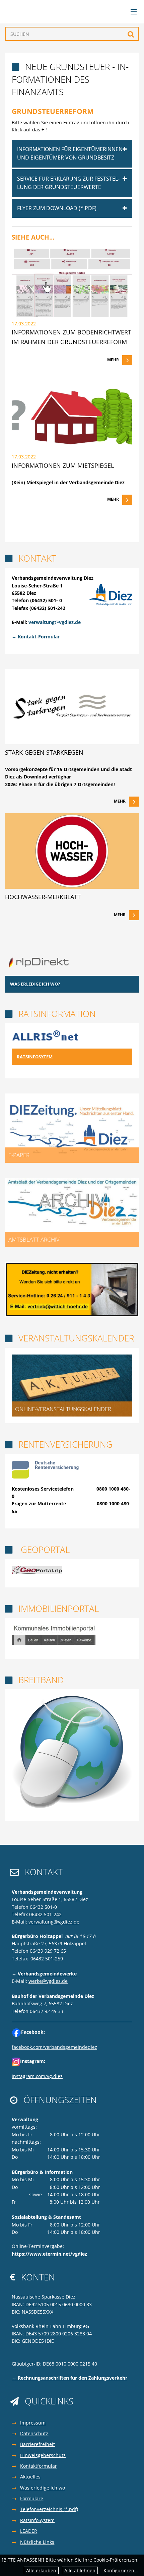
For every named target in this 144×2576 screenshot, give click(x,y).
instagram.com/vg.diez (37, 2076)
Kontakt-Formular (39, 637)
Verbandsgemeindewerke (47, 1974)
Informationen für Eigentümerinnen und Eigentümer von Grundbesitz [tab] (70, 153)
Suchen (131, 34)
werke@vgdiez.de (48, 1981)
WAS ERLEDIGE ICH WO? (35, 984)
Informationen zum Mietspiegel (63, 465)
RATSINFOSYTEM (35, 1057)
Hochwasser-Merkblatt (43, 897)
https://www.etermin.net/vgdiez (49, 2254)
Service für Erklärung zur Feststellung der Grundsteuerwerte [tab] (68, 183)
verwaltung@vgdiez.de (55, 622)
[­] (131, 12)
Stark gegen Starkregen (44, 752)
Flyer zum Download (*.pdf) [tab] (57, 208)
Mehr (113, 360)
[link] (72, 312)
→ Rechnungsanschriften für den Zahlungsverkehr (69, 2378)
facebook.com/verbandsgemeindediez (54, 2047)
